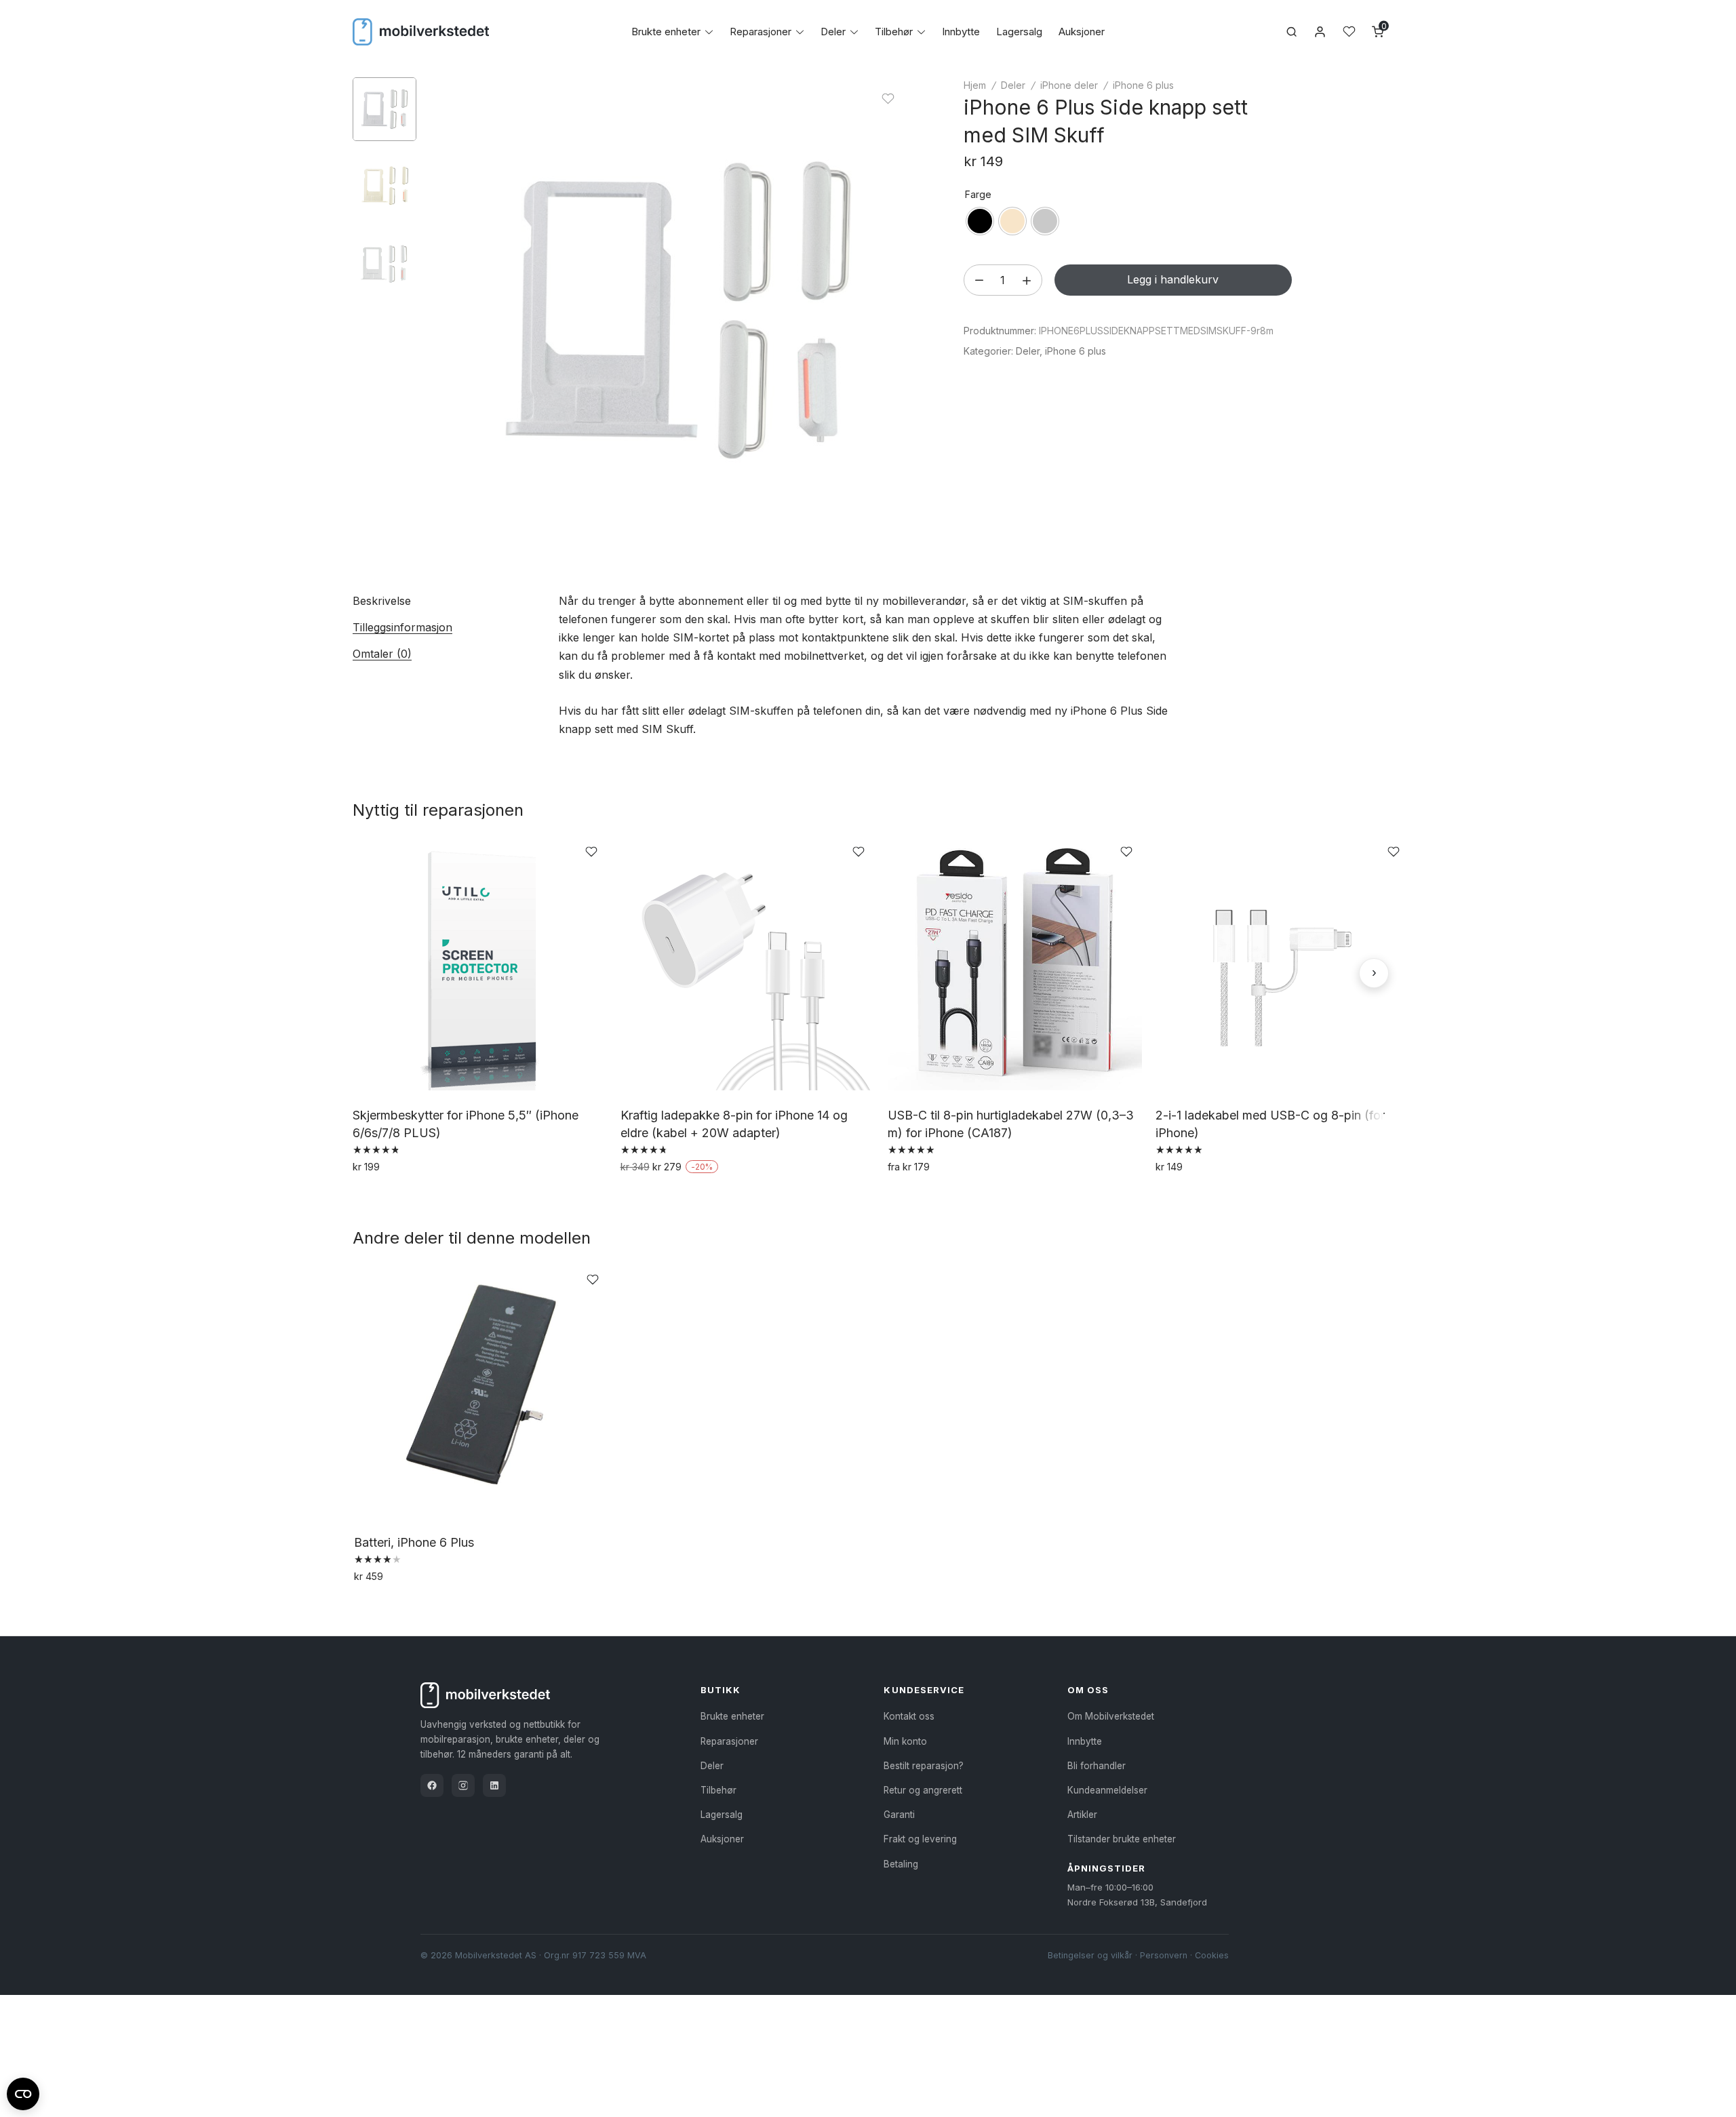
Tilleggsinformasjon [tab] (402, 627)
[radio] (980, 221)
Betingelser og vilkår (1090, 1955)
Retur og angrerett (923, 1790)
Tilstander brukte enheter (1122, 1839)
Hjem (975, 85)
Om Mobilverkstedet (1111, 1716)
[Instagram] (463, 1785)
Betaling (901, 1864)
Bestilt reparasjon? (924, 1766)
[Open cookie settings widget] (23, 2092)
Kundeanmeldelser (1107, 1790)
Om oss (1088, 1690)
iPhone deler (1069, 85)
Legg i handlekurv (1173, 279)
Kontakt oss (909, 1716)
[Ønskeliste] (1349, 32)
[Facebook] (432, 1785)
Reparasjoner (761, 32)
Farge (978, 194)
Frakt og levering (920, 1839)
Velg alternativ (390, 1196)
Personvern (1164, 1955)
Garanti (899, 1815)
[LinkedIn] (494, 1785)
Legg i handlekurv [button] (667, 1196)
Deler (833, 32)
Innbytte (961, 32)
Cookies (1212, 1955)
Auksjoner (1082, 32)
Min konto (905, 1741)
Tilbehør (894, 32)
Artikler (1082, 1815)
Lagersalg (1019, 32)
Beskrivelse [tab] (382, 601)
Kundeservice (924, 1690)
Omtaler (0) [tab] (382, 654)
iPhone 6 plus (1143, 85)
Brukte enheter (666, 32)
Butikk (721, 1690)
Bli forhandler (1097, 1766)
